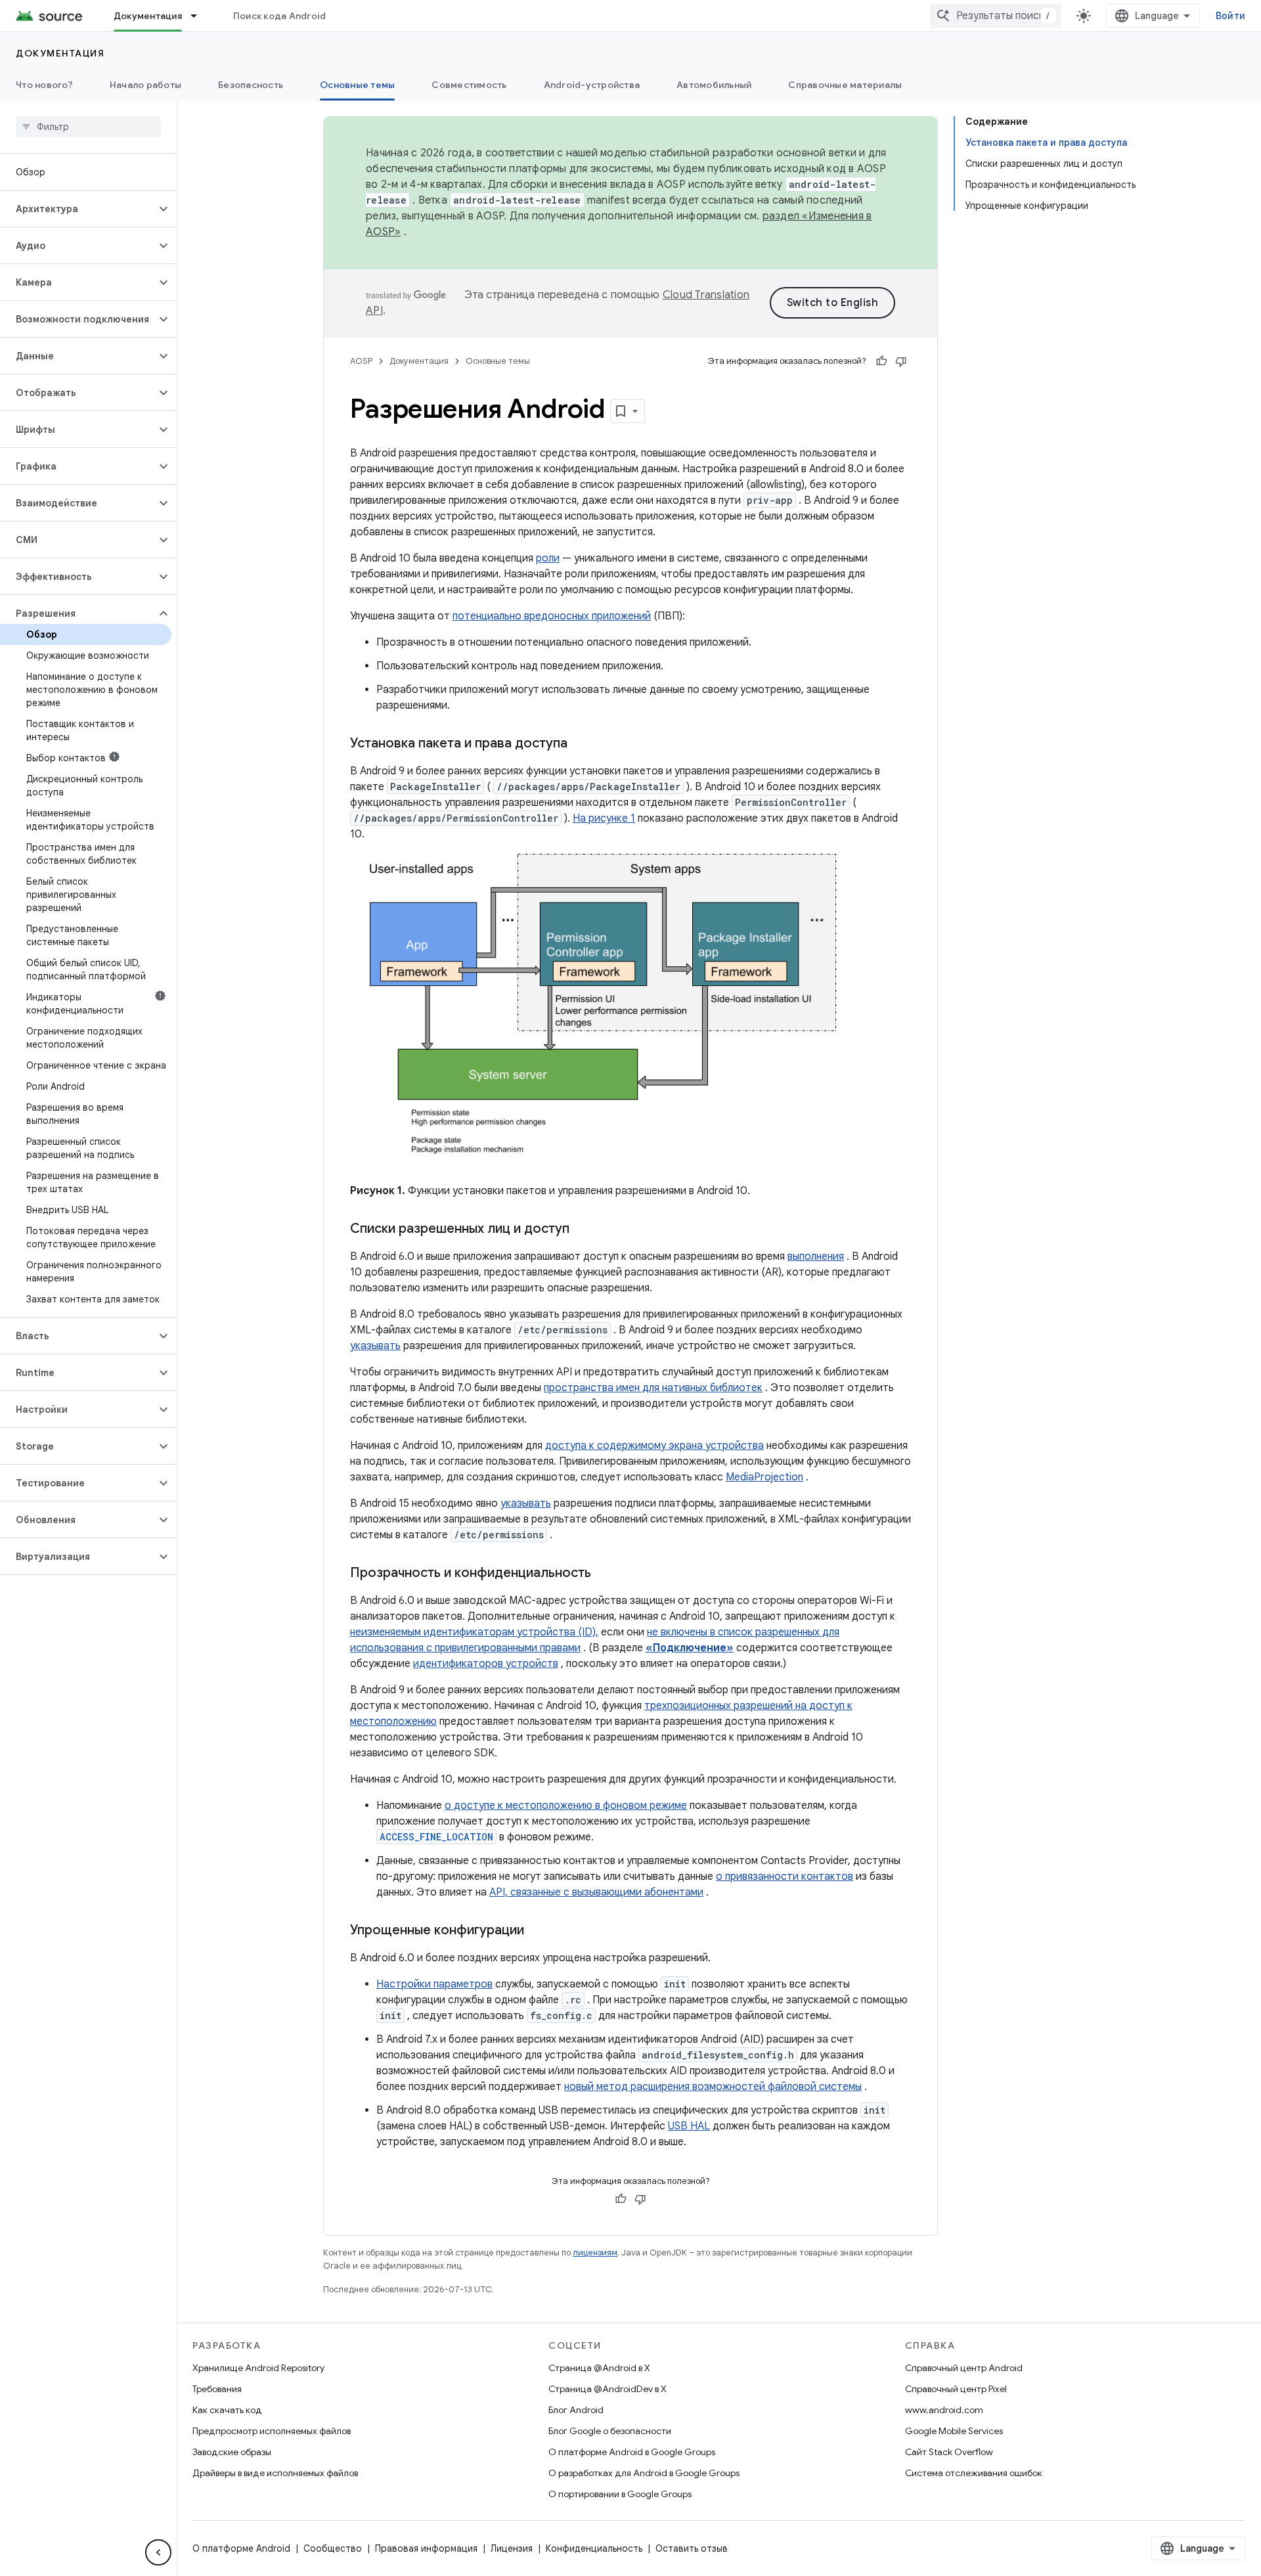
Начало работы (145, 85)
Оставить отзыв (692, 2548)
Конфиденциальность (594, 2548)
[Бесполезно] (901, 361)
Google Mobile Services (954, 2431)
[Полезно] (881, 361)
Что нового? (44, 85)
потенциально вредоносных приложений (552, 616)
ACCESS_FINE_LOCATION (436, 1837)
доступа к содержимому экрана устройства (654, 1446)
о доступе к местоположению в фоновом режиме (566, 1806)
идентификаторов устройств (486, 1664)
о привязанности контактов (785, 1876)
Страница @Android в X (599, 2368)
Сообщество (333, 2548)
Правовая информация (426, 2548)
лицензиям (595, 2253)
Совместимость (469, 85)
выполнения (816, 1256)
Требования (217, 2389)
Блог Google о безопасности (610, 2431)
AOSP (361, 361)
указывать (375, 1346)
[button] (78, 209)
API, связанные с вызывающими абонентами (596, 1892)
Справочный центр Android (964, 2368)
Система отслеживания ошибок (974, 2473)
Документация (148, 16)
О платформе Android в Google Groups (632, 2452)
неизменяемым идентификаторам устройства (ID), (474, 1632)
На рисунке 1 (604, 818)
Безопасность (251, 85)
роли (548, 558)
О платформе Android (241, 2548)
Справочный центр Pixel (956, 2389)
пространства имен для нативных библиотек (653, 1388)
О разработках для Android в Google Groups (644, 2473)
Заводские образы (232, 2452)
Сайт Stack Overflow (949, 2452)
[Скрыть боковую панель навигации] (158, 2552)
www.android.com (944, 2410)
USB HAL (689, 2126)
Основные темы (357, 85)
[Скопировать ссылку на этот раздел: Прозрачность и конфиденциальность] (604, 1574)
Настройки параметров (434, 1984)
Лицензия (512, 2548)
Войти (1230, 16)
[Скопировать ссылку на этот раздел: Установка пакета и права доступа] (581, 744)
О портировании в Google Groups (620, 2494)
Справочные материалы (845, 85)
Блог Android (576, 2410)
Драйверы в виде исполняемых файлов (275, 2473)
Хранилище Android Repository (258, 2368)
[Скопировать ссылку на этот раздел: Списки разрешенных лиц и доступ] (583, 1230)
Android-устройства (592, 85)
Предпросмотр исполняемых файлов (272, 2431)
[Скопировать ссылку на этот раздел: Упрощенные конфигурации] (537, 1931)
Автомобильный (714, 85)
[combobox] (996, 16)
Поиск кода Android (280, 16)
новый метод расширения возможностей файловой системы (713, 2087)
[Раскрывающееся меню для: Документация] (200, 16)
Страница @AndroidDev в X (608, 2389)
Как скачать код (227, 2410)
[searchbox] (88, 127)
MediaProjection (764, 1477)
